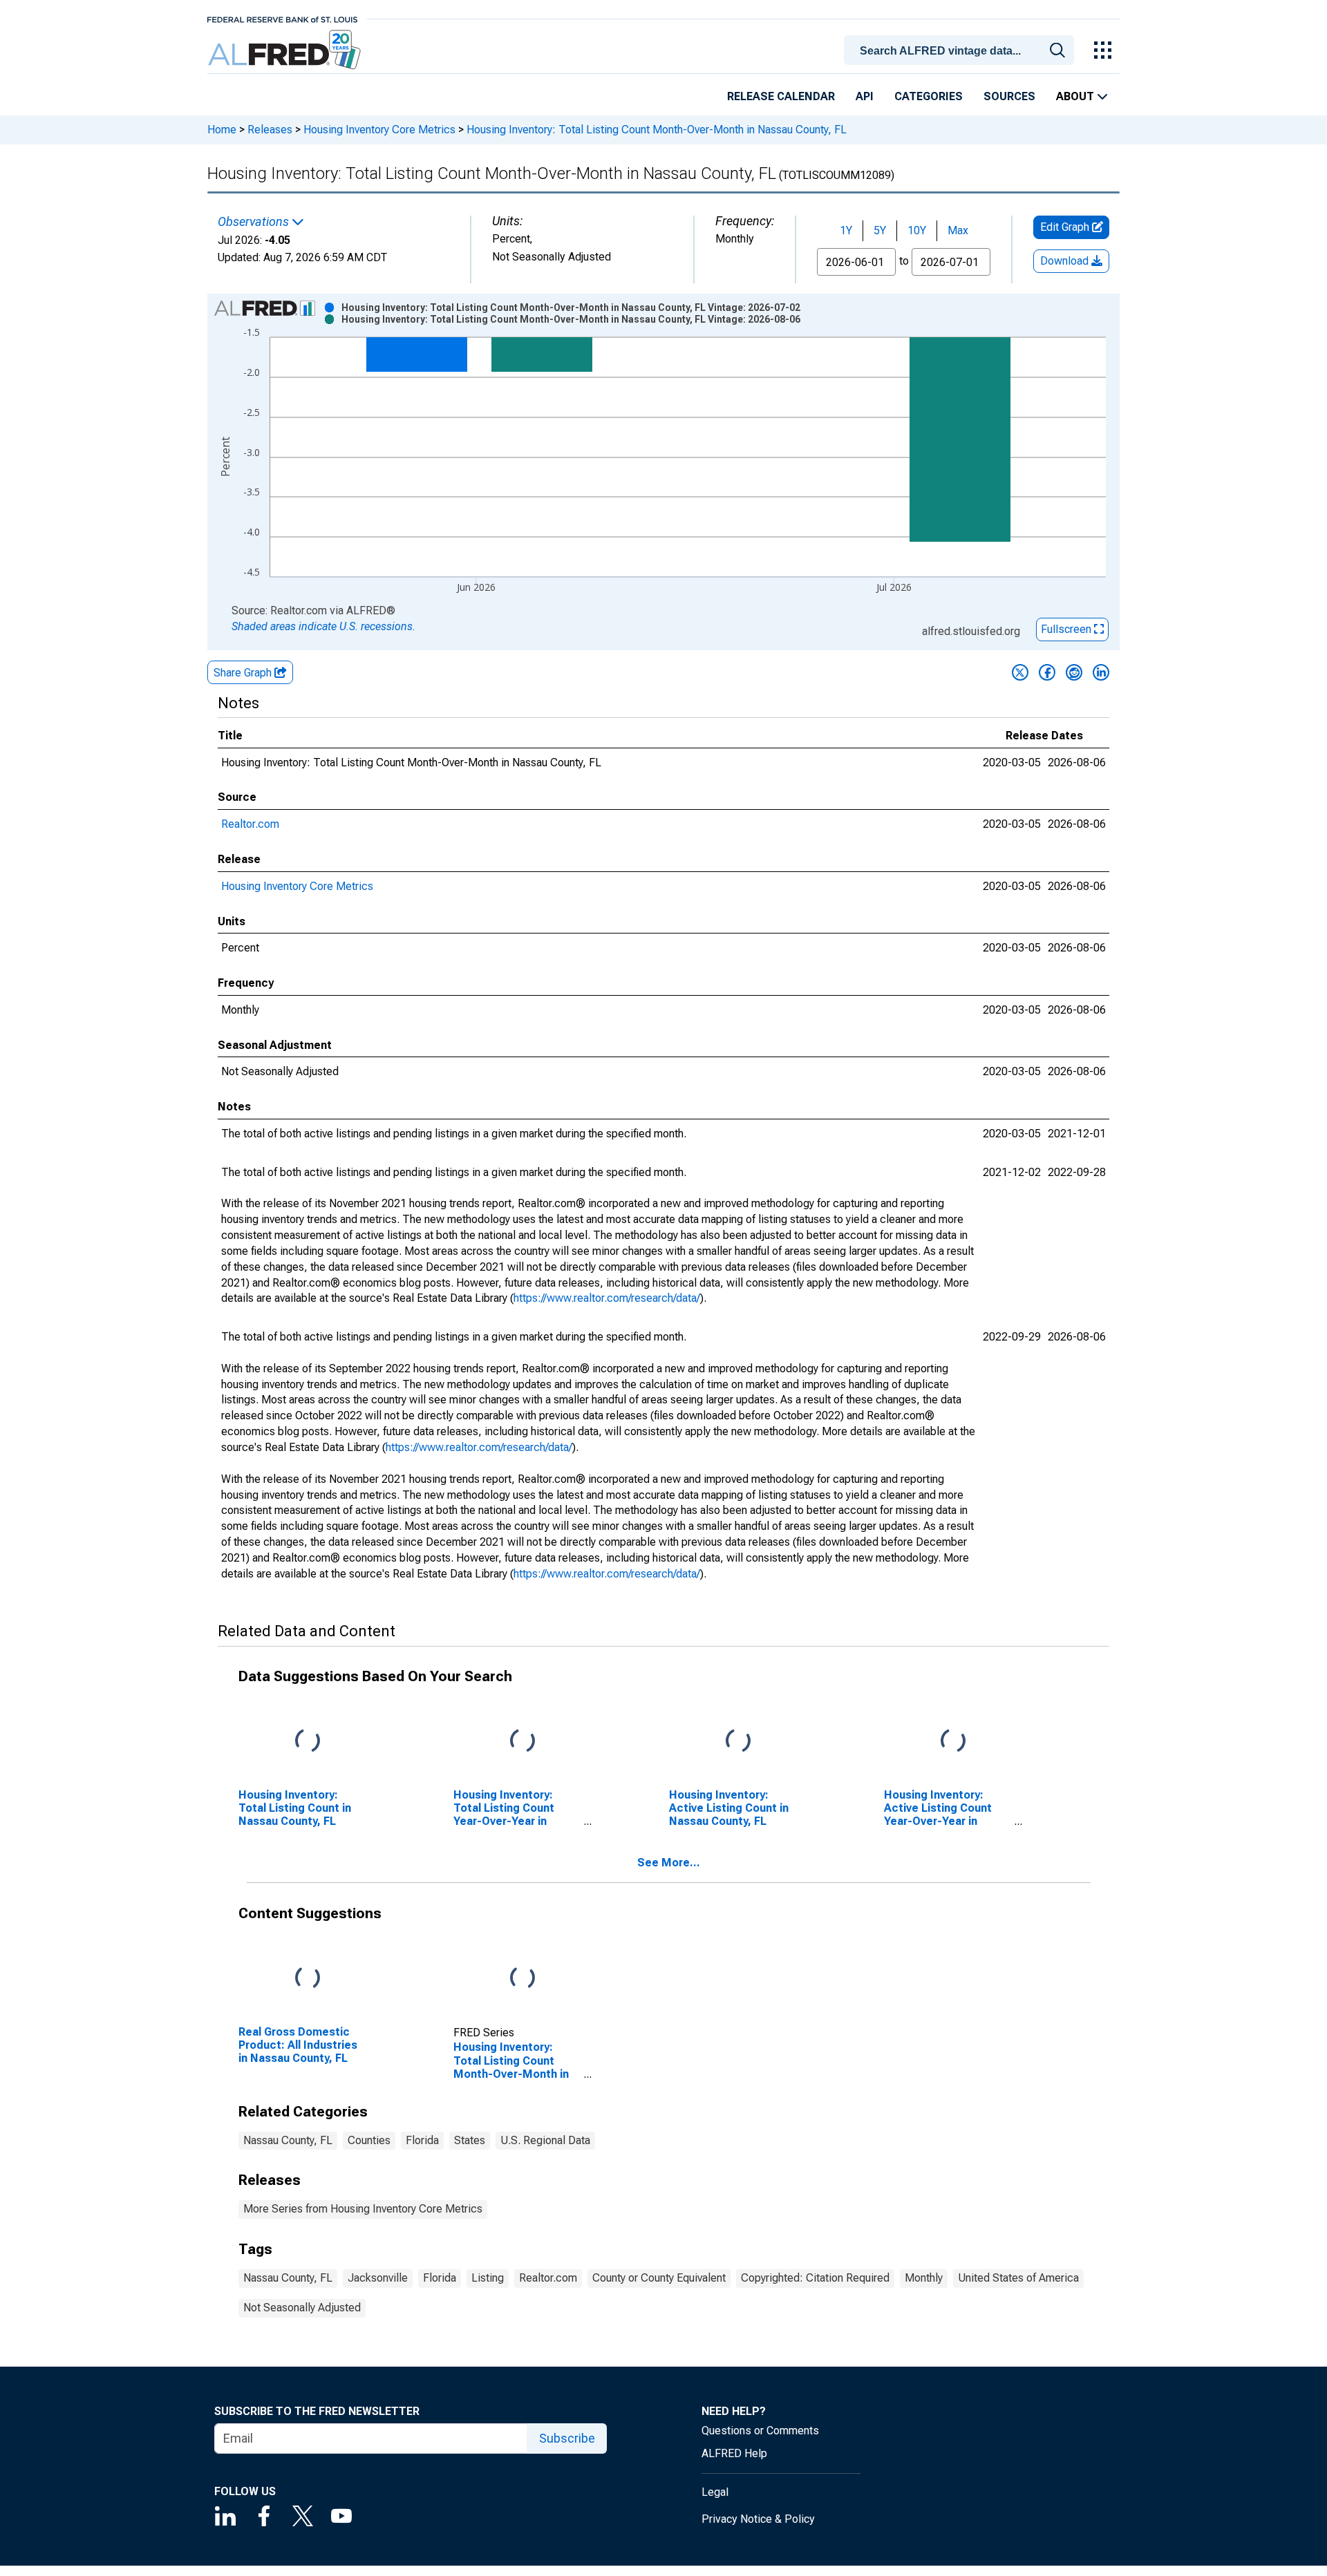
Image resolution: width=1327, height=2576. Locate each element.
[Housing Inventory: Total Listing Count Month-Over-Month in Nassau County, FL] (523, 1978)
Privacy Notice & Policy (758, 2519)
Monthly (924, 2278)
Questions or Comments (760, 2431)
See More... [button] (669, 1863)
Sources (1009, 96)
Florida (422, 2140)
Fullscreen (1067, 629)
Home (222, 130)
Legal (715, 2492)
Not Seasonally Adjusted (302, 2308)
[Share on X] (1020, 672)
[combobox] (961, 49)
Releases (270, 130)
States (470, 2140)
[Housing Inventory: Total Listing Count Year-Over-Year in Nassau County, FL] (523, 1741)
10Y (917, 230)
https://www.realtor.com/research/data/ (607, 1298)
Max (958, 230)
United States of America (1018, 2278)
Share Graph (244, 673)
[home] (286, 50)
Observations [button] (255, 222)
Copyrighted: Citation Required (815, 2278)
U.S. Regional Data (545, 2140)
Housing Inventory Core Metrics (379, 130)
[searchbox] (961, 51)
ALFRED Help (734, 2453)
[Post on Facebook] (1047, 672)
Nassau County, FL (288, 2140)
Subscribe (567, 2438)
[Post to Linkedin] (1101, 672)
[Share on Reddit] (1074, 672)
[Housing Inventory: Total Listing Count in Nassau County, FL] (308, 1741)
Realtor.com (250, 824)
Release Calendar (781, 96)
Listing (488, 2278)
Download (1066, 261)
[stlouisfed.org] (282, 18)
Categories (929, 96)
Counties (369, 2140)
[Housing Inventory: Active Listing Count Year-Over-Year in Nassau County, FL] (953, 1741)
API (865, 96)
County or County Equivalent (659, 2278)
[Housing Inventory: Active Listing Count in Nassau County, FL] (738, 1741)
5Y (880, 230)
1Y (846, 230)
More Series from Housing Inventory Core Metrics (363, 2209)
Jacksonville (378, 2278)
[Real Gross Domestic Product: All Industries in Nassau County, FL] (308, 1978)
